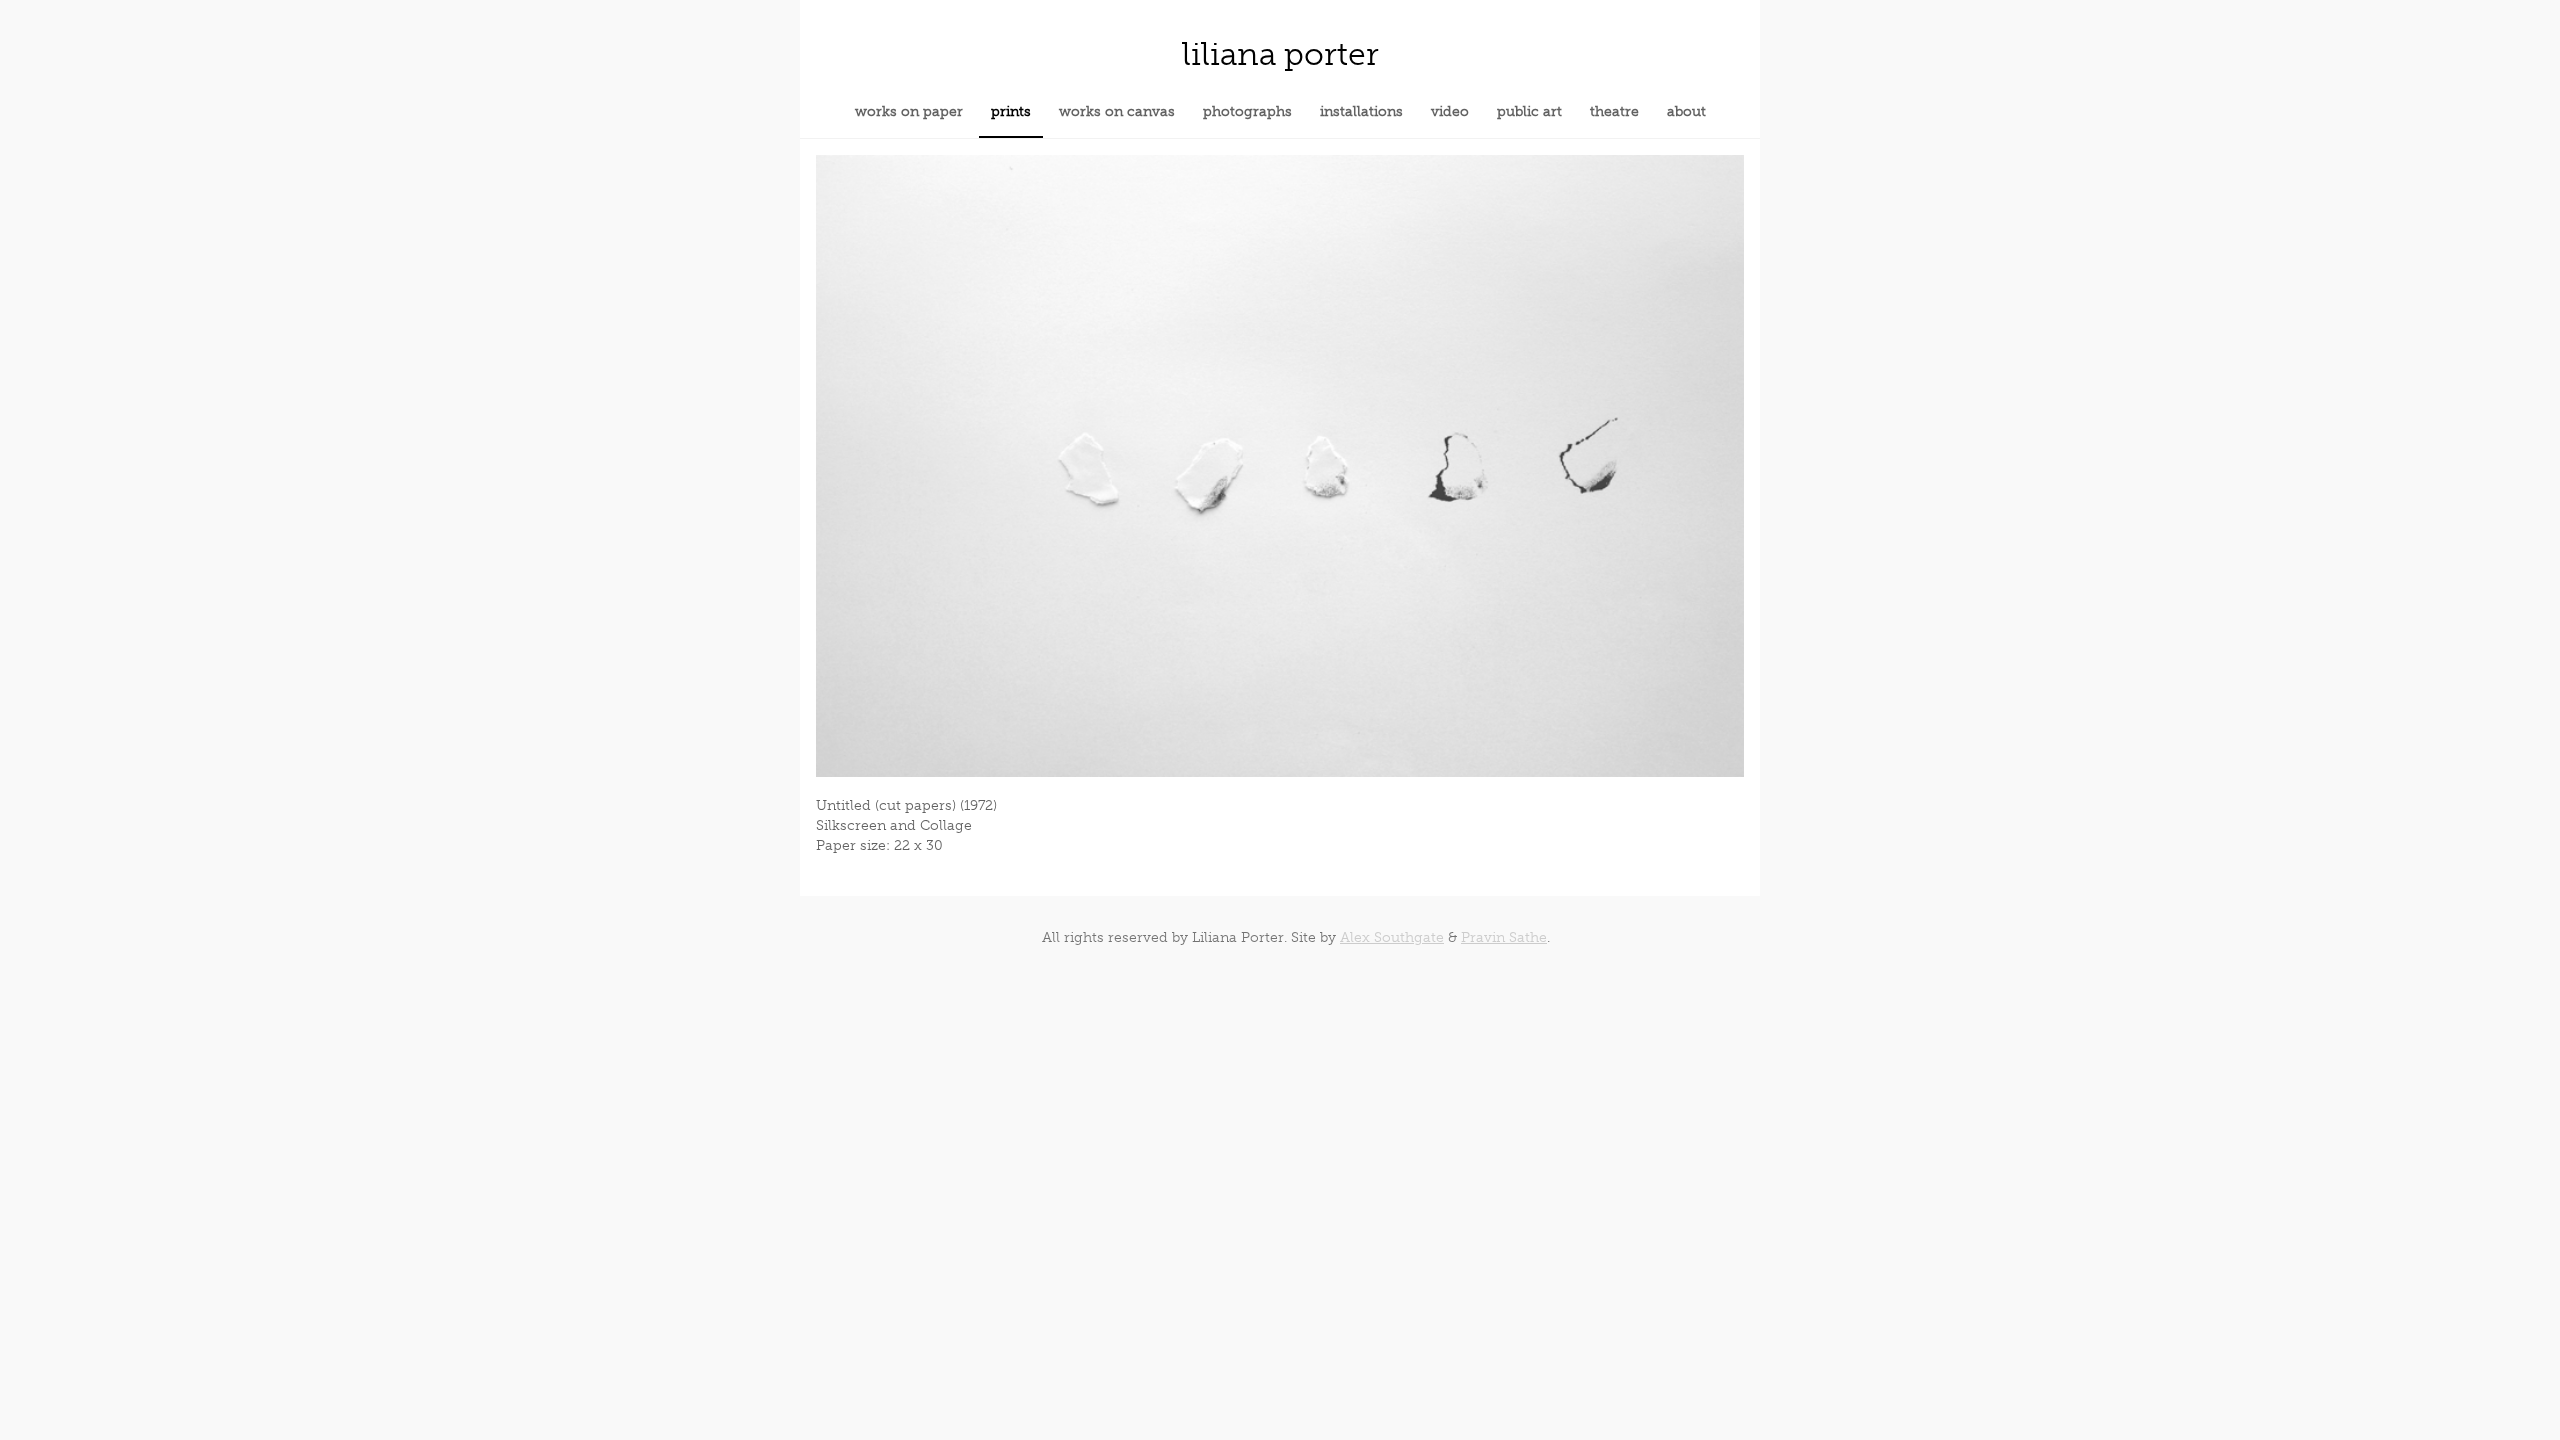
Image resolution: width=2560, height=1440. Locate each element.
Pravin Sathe (1504, 937)
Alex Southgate (1392, 937)
